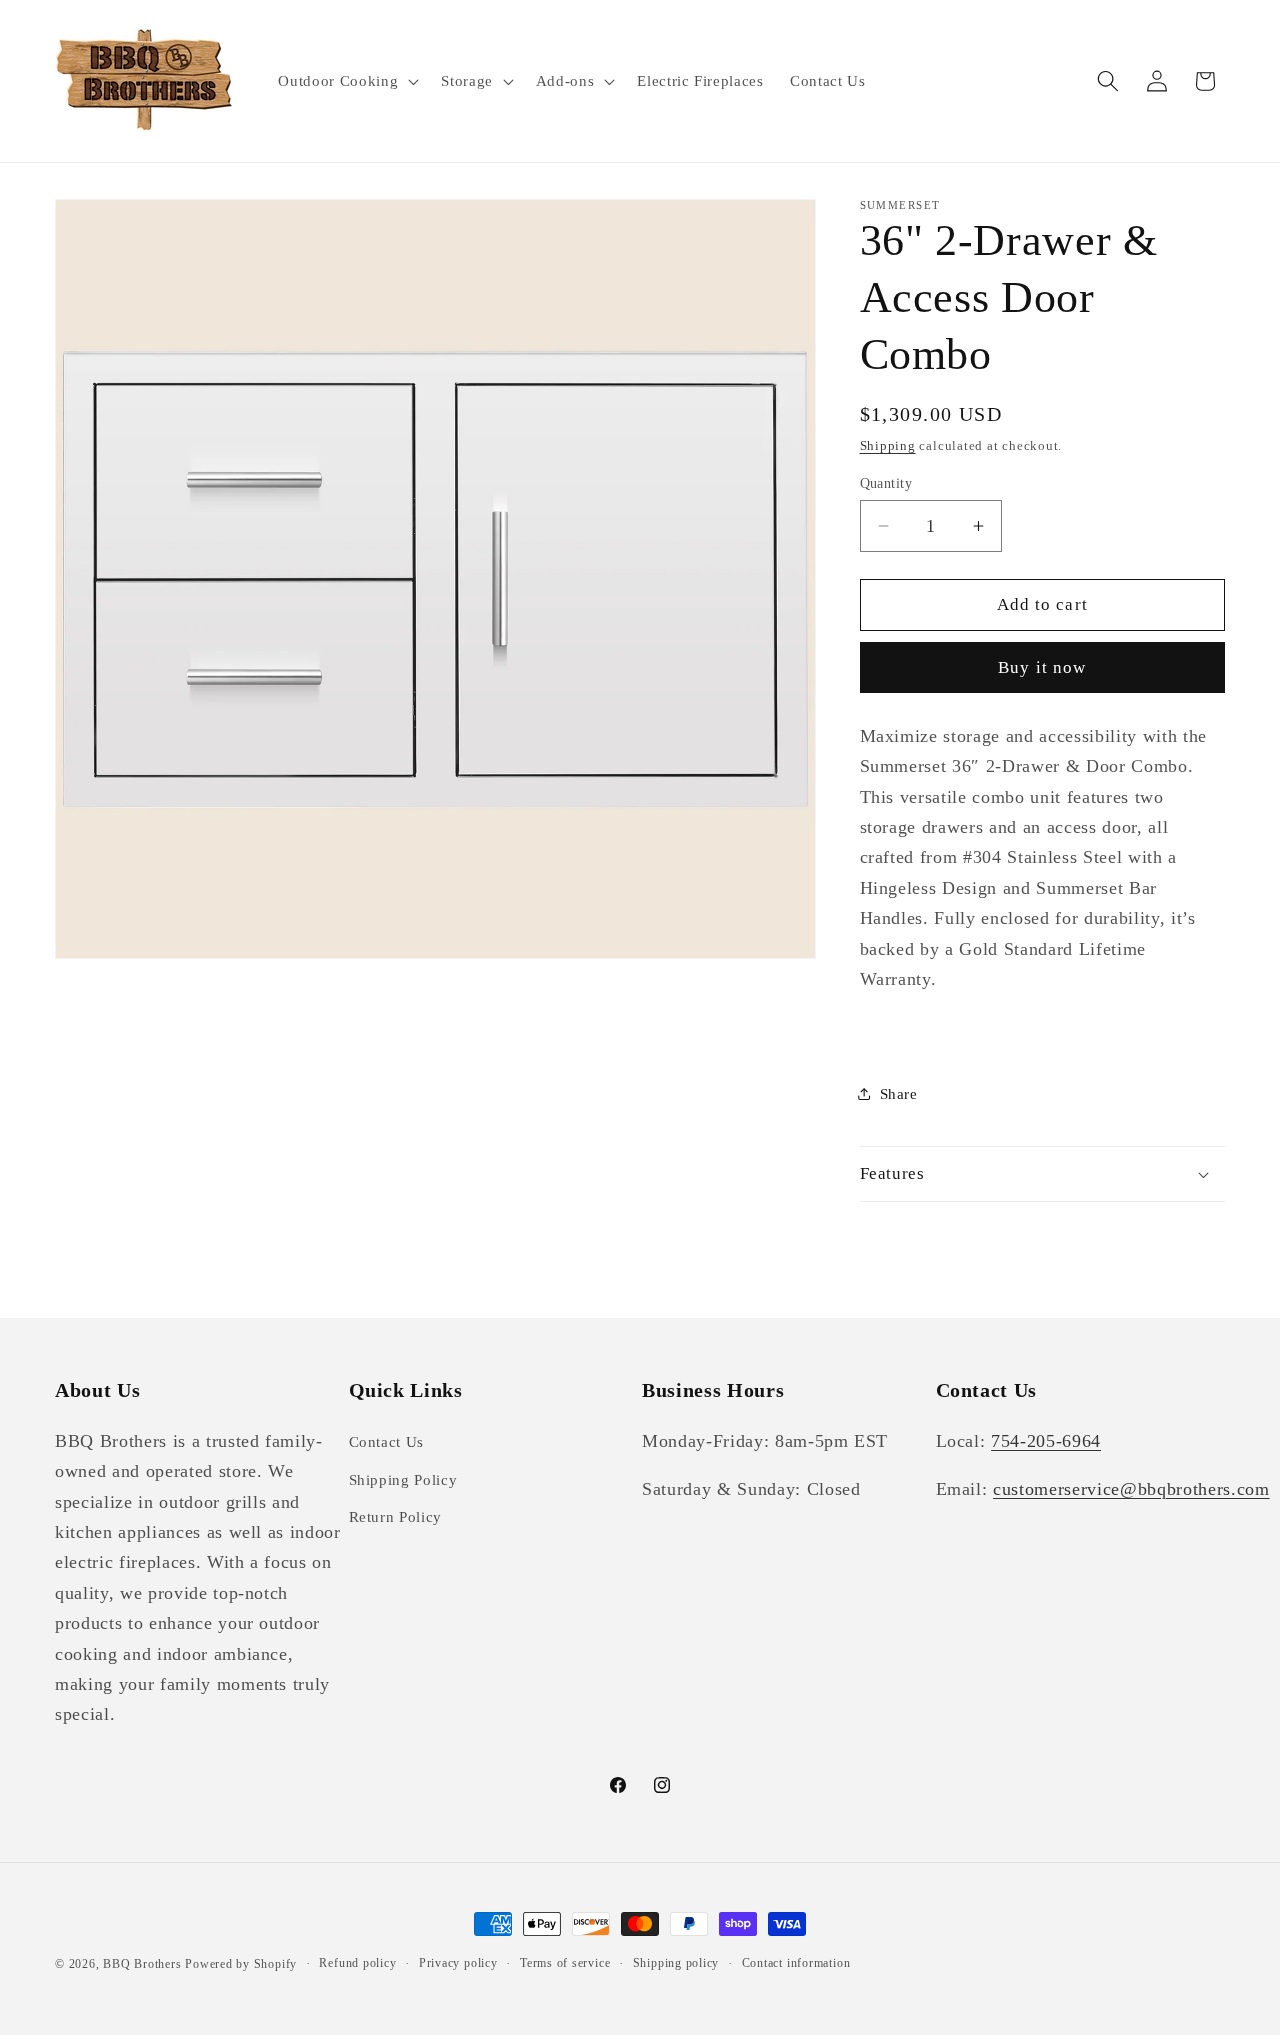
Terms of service (565, 1963)
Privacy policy (458, 1963)
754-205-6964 (1046, 1441)
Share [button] (899, 1093)
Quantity (886, 483)
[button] (346, 81)
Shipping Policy (403, 1478)
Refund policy (357, 1963)
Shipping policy (676, 1963)
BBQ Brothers (142, 1964)
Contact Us (387, 1441)
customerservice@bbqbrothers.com (1131, 1489)
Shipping (888, 445)
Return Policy (396, 1516)
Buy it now (1042, 667)
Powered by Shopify (241, 1964)
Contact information (796, 1963)
